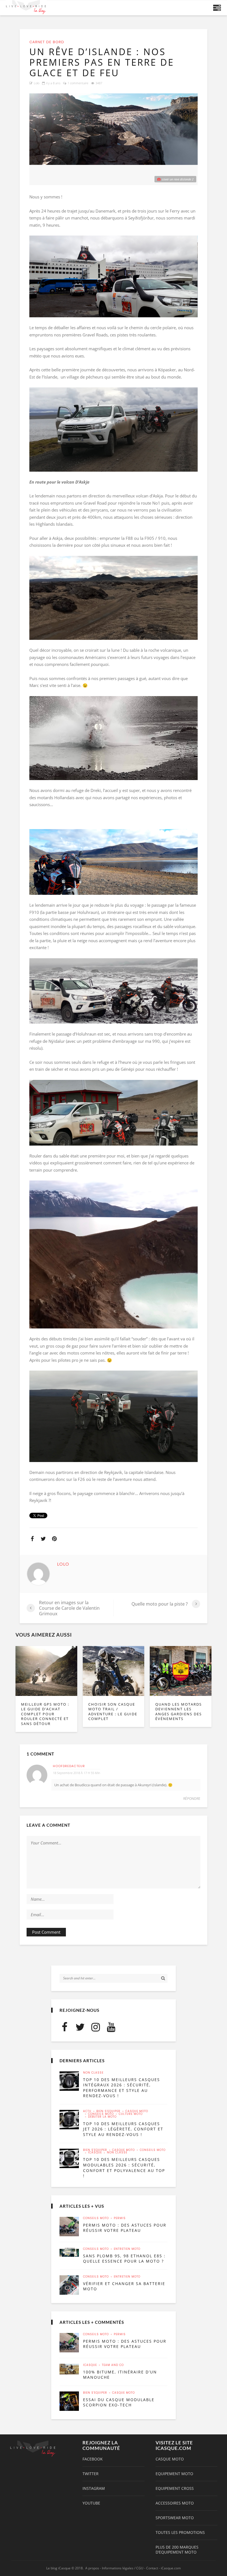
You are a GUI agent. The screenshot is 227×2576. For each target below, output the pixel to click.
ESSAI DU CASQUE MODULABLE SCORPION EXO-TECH (119, 2402)
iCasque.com (171, 2568)
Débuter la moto (102, 2117)
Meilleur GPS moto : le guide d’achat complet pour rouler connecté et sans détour (45, 1714)
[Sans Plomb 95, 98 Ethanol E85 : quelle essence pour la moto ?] (69, 2252)
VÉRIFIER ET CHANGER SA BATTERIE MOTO (124, 2286)
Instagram (94, 2488)
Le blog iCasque (58, 2568)
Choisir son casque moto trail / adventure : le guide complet (113, 1712)
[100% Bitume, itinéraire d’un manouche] (69, 2369)
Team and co (113, 2365)
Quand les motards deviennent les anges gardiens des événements (179, 1712)
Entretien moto (127, 2249)
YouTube (91, 2503)
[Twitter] (80, 2027)
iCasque (95, 2153)
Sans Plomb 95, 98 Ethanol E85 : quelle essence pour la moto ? (124, 2259)
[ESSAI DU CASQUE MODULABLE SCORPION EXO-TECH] (69, 2401)
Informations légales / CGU (123, 2568)
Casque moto (137, 2111)
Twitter (91, 2474)
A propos (92, 2568)
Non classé (93, 2073)
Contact (152, 2568)
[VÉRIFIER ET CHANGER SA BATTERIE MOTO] (69, 2285)
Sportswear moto (175, 2518)
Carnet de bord (47, 42)
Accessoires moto (175, 2503)
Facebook (93, 2459)
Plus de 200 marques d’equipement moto (177, 2550)
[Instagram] (96, 2027)
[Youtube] (111, 2027)
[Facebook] (65, 2027)
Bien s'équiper (108, 2111)
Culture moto (131, 2114)
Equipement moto (174, 2474)
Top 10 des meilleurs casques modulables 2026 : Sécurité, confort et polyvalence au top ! (124, 2168)
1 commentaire (78, 83)
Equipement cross (175, 2488)
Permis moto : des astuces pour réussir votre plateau (125, 2228)
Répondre (192, 1799)
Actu (87, 2111)
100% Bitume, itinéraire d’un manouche (120, 2375)
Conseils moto (101, 2114)
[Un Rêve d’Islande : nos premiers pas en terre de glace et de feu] (114, 129)
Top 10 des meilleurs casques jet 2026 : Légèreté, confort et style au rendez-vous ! (123, 2129)
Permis (120, 2218)
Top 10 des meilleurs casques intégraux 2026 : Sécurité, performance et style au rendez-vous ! (122, 2088)
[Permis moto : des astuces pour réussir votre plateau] (69, 2227)
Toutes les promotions (180, 2532)
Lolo (37, 83)
